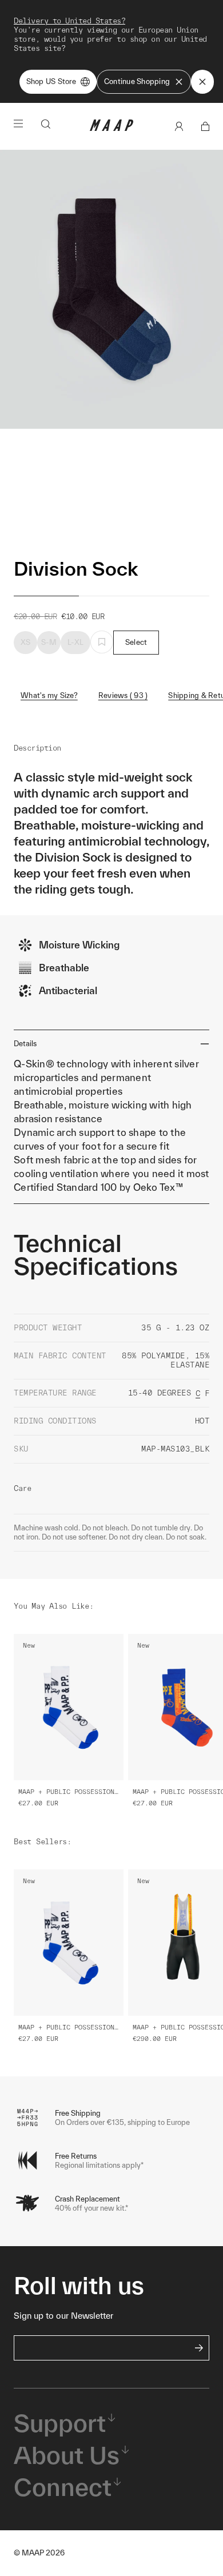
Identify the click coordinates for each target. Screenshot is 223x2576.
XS (26, 642)
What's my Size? (49, 695)
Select (136, 642)
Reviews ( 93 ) (123, 695)
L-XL (75, 642)
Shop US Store (51, 81)
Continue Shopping (137, 81)
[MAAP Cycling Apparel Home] (111, 128)
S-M (49, 642)
